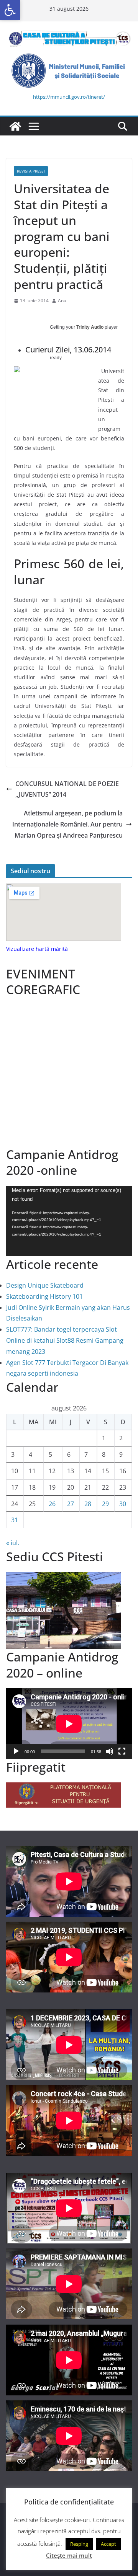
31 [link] (15, 1520)
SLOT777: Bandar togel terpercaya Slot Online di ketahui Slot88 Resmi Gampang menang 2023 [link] (65, 1340)
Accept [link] (108, 2544)
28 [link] (88, 1504)
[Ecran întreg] (122, 1751)
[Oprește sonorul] (110, 1751)
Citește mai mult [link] (69, 2555)
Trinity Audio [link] (90, 327)
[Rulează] (16, 1751)
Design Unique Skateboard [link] (45, 1285)
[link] (10, 10)
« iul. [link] (13, 1543)
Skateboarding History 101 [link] (44, 1296)
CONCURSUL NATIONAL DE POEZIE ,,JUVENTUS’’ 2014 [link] (67, 789)
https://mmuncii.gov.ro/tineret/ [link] (69, 97)
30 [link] (123, 1504)
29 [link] (105, 1504)
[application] (69, 1221)
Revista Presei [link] (31, 171)
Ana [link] (62, 301)
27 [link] (71, 1504)
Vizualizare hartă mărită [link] (37, 949)
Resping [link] (79, 2544)
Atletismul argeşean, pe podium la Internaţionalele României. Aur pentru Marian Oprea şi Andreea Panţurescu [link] (67, 824)
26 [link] (52, 1504)
